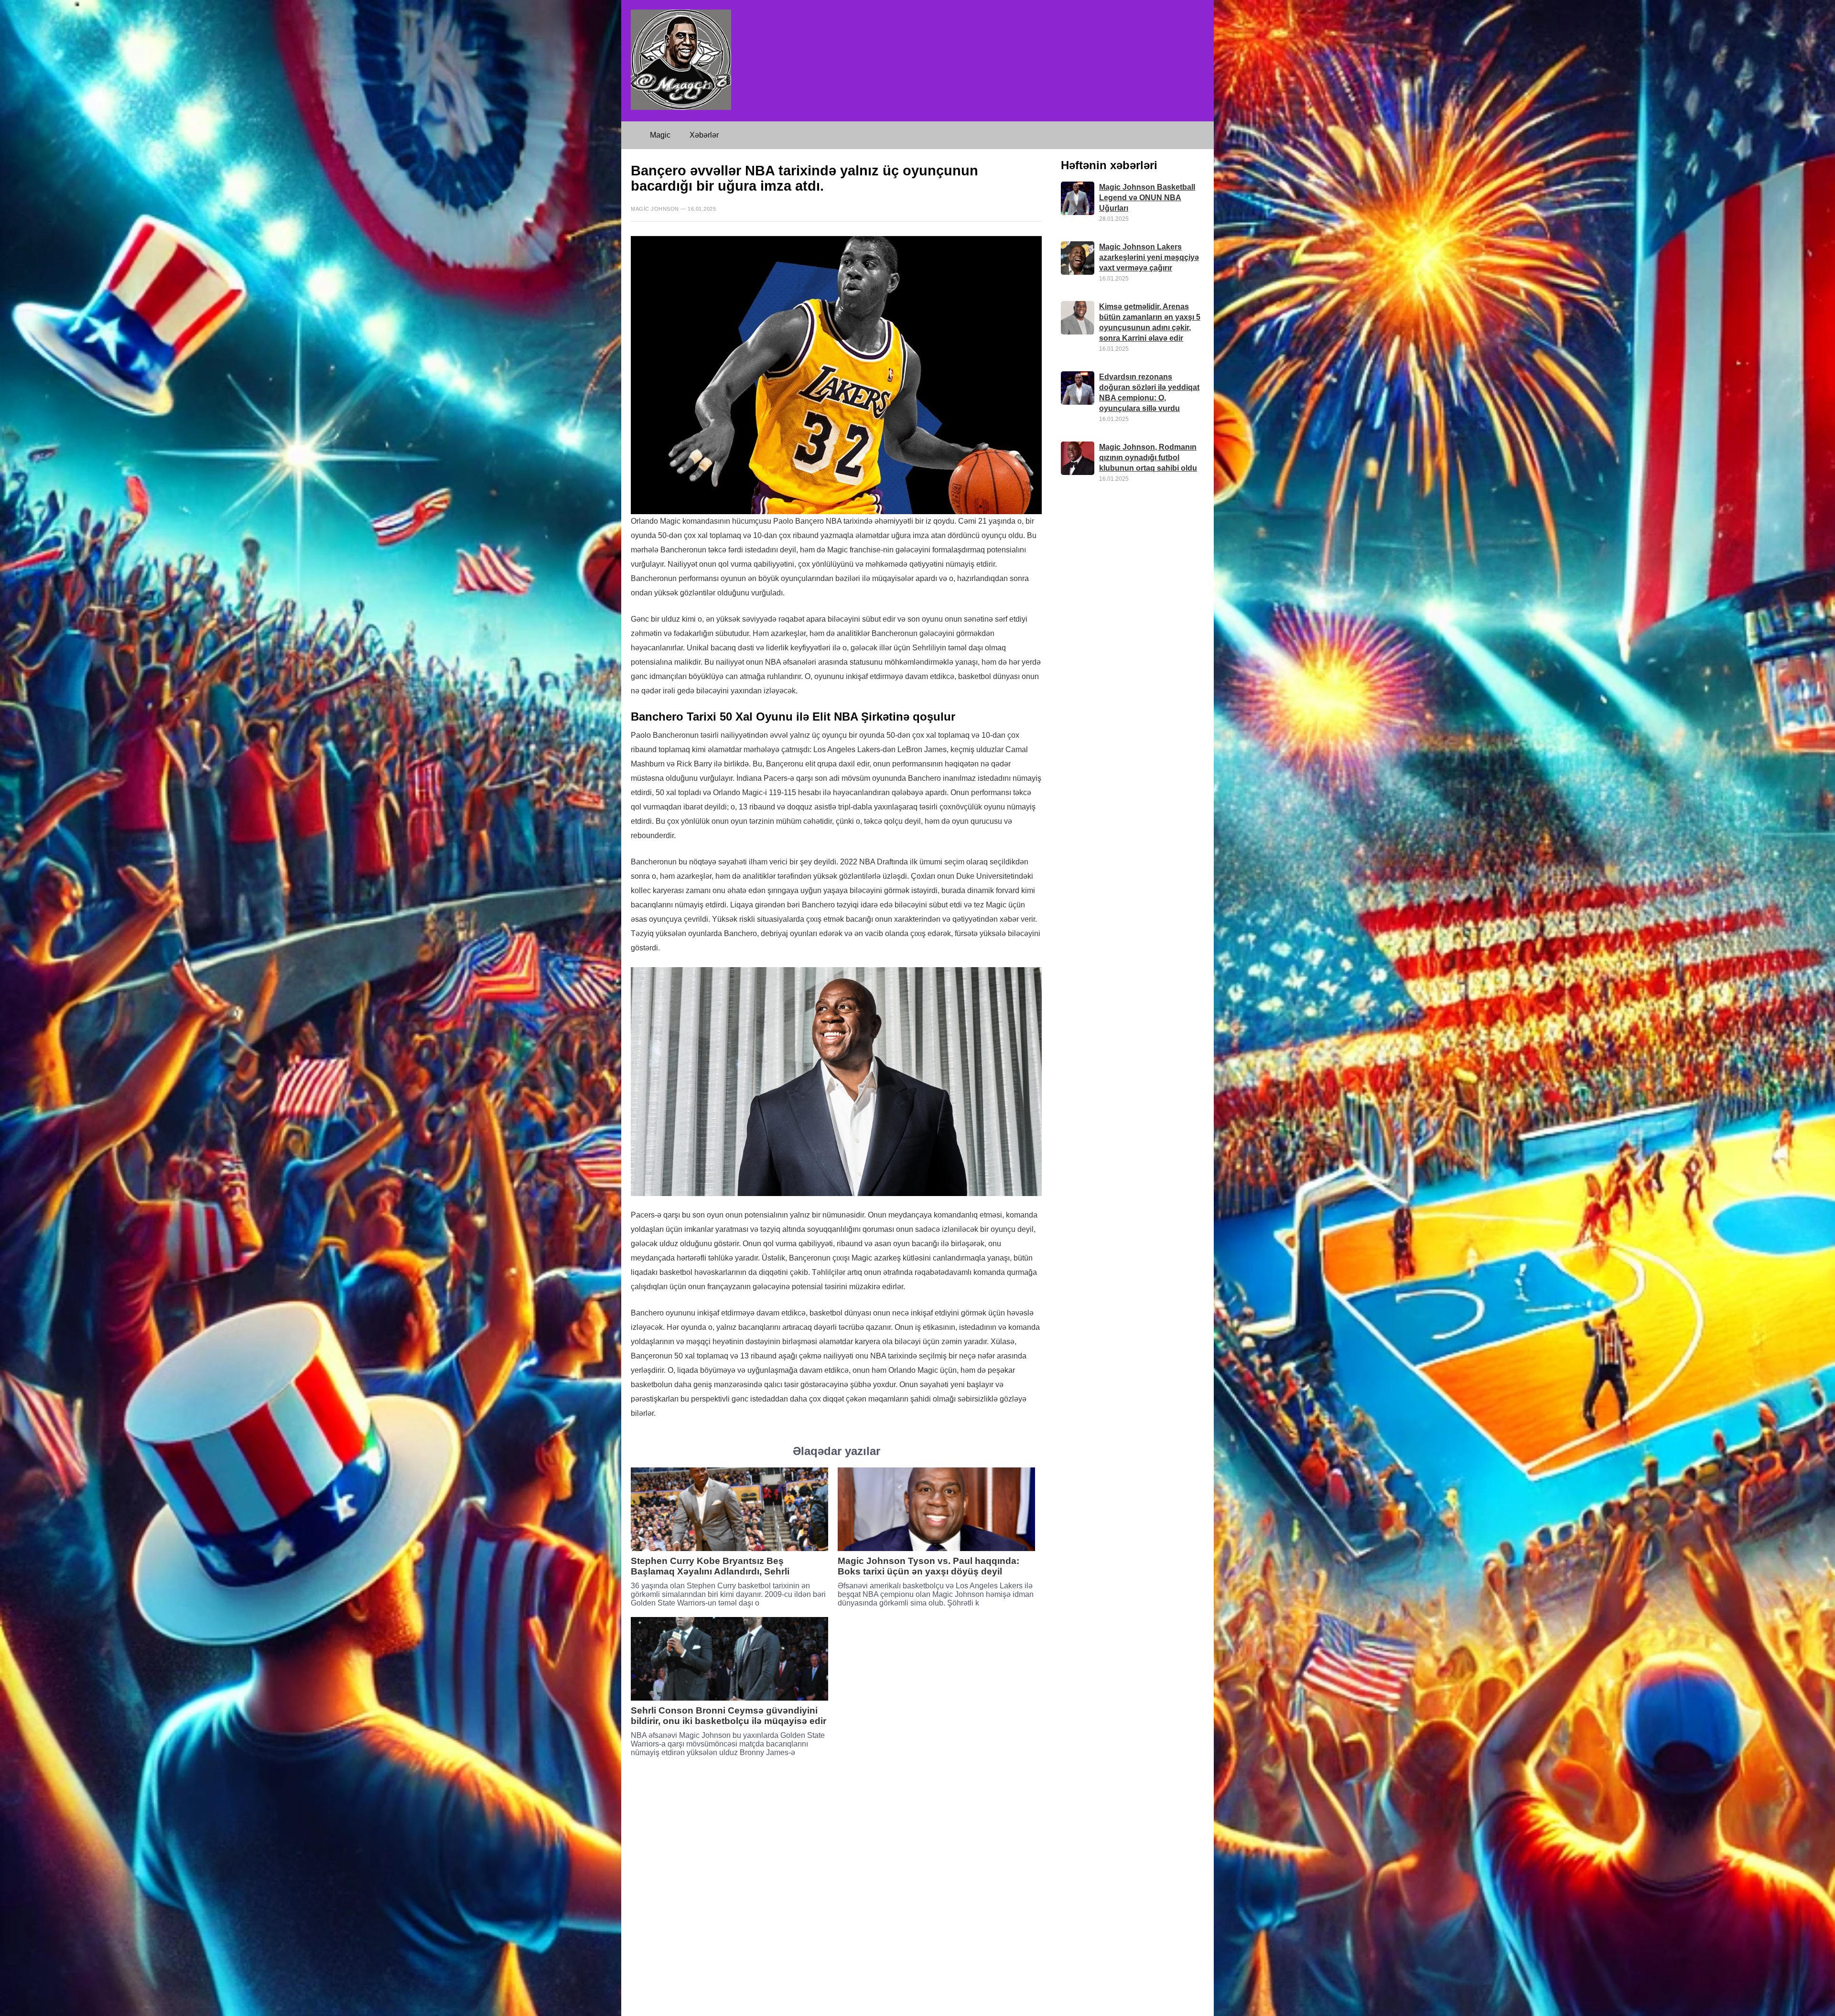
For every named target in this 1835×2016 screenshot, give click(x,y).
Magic (660, 135)
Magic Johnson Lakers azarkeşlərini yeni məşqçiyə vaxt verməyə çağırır (1149, 257)
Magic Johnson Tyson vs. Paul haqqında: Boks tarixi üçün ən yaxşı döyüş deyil (928, 1566)
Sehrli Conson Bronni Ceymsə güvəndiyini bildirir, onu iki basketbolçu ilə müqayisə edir (729, 1716)
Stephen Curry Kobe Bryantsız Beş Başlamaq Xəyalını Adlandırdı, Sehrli (710, 1566)
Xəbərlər (704, 135)
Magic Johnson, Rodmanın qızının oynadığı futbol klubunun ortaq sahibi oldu (1148, 458)
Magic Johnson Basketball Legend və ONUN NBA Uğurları (1147, 198)
